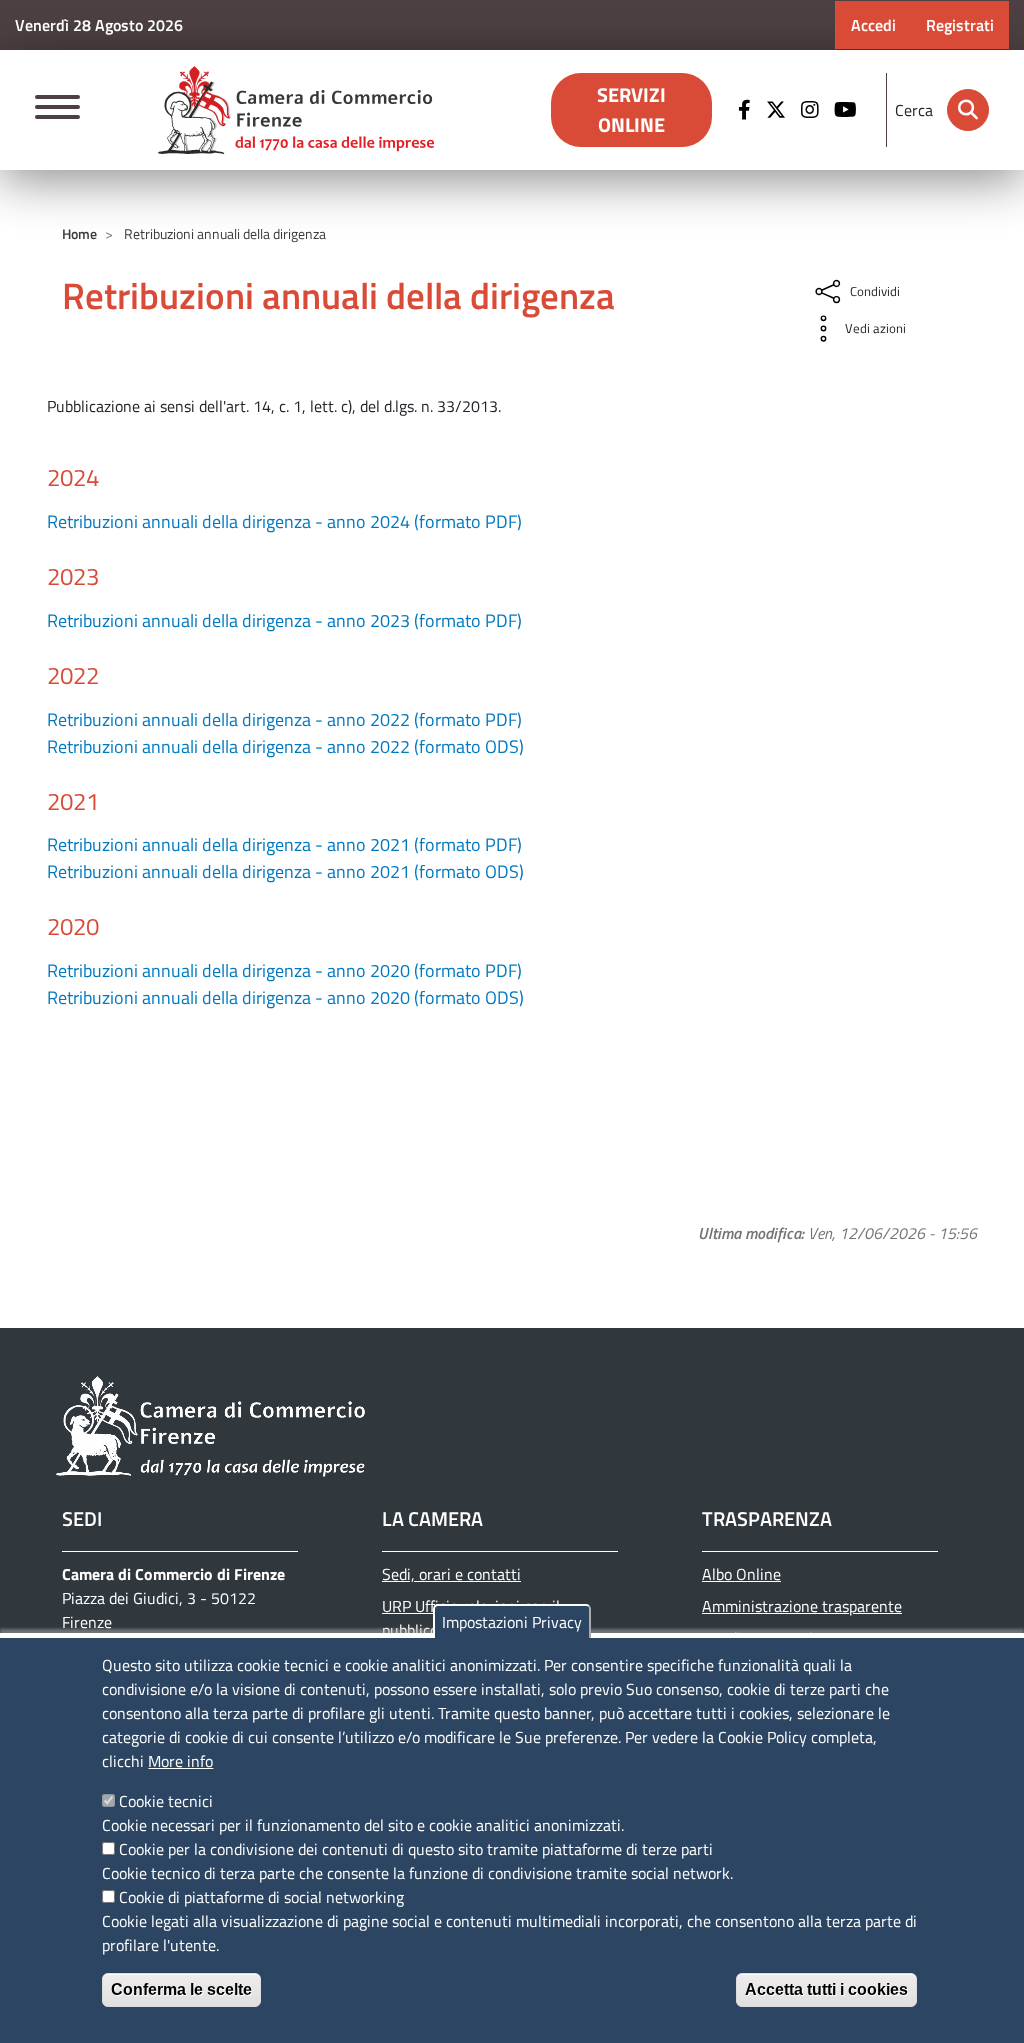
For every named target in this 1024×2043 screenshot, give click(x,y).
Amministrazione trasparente (802, 1606)
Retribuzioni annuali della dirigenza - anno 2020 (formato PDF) (284, 970)
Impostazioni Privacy (512, 1622)
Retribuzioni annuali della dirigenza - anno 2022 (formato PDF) (284, 719)
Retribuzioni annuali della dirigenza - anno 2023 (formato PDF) (284, 620)
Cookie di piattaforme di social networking (261, 1897)
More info (180, 1761)
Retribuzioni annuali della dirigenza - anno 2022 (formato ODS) (285, 746)
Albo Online (741, 1574)
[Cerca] (968, 110)
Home (79, 233)
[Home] (296, 110)
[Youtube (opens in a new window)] (848, 110)
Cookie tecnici (166, 1801)
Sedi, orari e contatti (451, 1574)
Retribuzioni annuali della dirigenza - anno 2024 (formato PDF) (284, 521)
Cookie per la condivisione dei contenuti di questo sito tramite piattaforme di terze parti (416, 1849)
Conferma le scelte (181, 1989)
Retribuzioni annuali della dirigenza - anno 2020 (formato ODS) (285, 997)
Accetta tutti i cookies (826, 1989)
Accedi (873, 25)
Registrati (960, 25)
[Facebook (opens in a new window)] (747, 110)
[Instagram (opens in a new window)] (812, 110)
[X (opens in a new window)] (778, 110)
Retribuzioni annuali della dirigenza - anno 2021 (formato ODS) (285, 871)
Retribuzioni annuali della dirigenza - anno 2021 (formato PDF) (284, 844)
